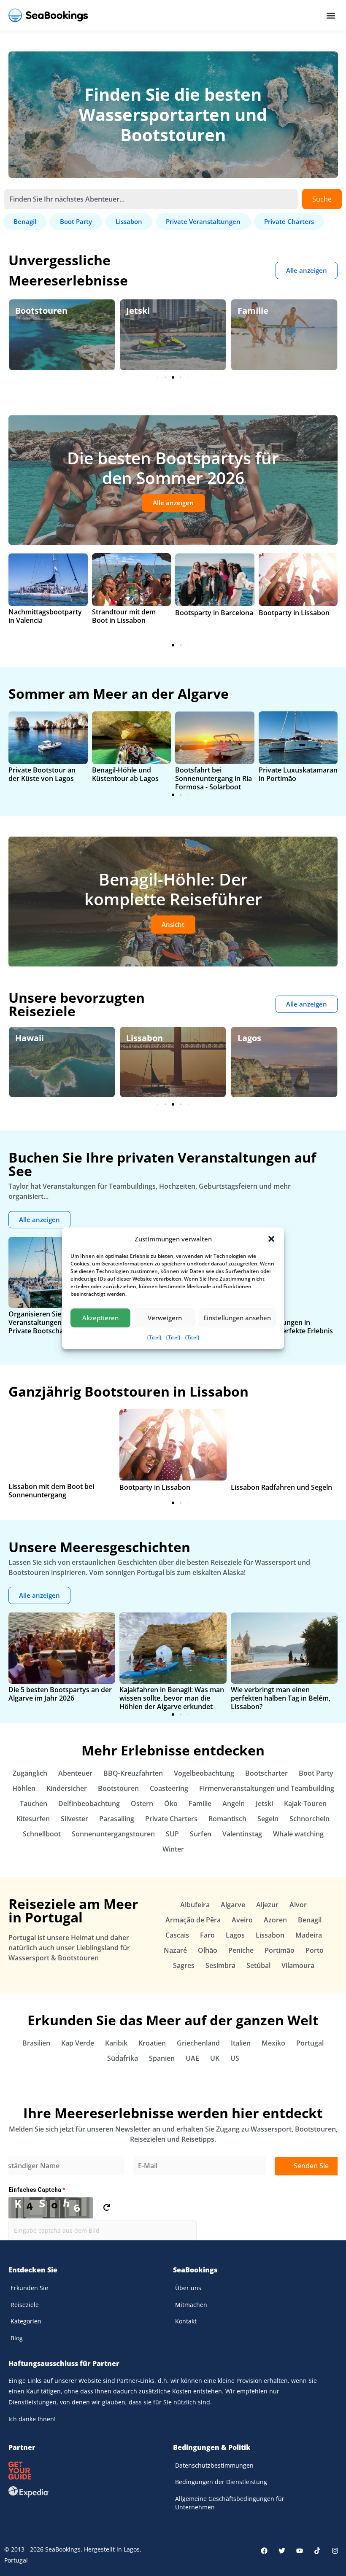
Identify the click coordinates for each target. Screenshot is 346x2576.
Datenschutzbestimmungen (214, 2465)
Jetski (138, 311)
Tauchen (34, 1803)
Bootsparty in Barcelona (214, 613)
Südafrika (123, 2058)
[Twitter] (282, 2551)
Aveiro (242, 1920)
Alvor (298, 1905)
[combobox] (151, 199)
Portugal (310, 2043)
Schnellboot (42, 1834)
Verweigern (165, 1318)
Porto (315, 1950)
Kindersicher (67, 1788)
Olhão (208, 1950)
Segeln (268, 1819)
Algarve (233, 1905)
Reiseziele (25, 2305)
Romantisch (227, 1819)
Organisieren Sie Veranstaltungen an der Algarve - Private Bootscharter (61, 1322)
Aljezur (267, 1905)
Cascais (177, 1935)
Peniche (241, 1950)
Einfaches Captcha (37, 2190)
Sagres (184, 1965)
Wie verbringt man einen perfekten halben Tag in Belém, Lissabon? (281, 1698)
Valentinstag (242, 1834)
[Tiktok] (317, 2551)
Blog (17, 2338)
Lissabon (145, 1038)
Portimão (280, 1950)
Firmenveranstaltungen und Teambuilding (267, 1788)
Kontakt (186, 2321)
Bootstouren (41, 311)
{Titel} (154, 1337)
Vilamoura (298, 1965)
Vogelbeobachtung (204, 1773)
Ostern (142, 1803)
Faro (207, 1935)
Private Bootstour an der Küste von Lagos (42, 774)
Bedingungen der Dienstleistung (221, 2482)
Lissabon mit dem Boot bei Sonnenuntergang (51, 1491)
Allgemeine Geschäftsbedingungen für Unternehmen (230, 2503)
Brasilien (36, 2043)
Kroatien (152, 2043)
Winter (173, 1849)
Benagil (310, 1920)
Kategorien (26, 2321)
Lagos (249, 1038)
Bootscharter (266, 1773)
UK (215, 2058)
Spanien (162, 2058)
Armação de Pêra (193, 1920)
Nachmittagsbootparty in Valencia (45, 616)
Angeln (234, 1803)
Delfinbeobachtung (89, 1803)
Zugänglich (30, 1773)
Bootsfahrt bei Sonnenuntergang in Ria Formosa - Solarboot (214, 778)
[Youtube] (300, 2551)
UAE (192, 2058)
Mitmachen (191, 2305)
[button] (271, 1239)
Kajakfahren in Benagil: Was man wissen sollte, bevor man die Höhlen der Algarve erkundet (172, 1698)
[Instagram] (335, 2551)
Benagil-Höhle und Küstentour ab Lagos (125, 774)
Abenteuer (75, 1773)
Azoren (275, 1920)
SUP (172, 1834)
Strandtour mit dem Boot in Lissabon (124, 616)
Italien (241, 2043)
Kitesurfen (33, 1819)
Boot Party (316, 1773)
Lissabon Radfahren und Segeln (281, 1487)
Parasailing (117, 1819)
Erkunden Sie (29, 2288)
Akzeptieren (100, 1318)
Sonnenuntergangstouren (113, 1834)
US (235, 2058)
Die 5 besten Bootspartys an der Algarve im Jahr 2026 (60, 1694)
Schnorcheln (310, 1819)
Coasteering (169, 1788)
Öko (171, 1803)
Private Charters (171, 1819)
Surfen (201, 1834)
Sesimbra (220, 1965)
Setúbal (258, 1965)
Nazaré (175, 1950)
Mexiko (273, 2043)
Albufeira (195, 1905)
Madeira (309, 1935)
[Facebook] (264, 2551)
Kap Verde (78, 2043)
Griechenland (198, 2043)
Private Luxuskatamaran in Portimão (298, 774)
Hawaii (30, 1038)
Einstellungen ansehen (237, 1318)
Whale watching (298, 1834)
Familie (253, 311)
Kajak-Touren (305, 1803)
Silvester (74, 1819)
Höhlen (24, 1788)
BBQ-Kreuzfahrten (133, 1773)
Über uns (188, 2288)
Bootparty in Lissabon (294, 613)
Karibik (116, 2043)
